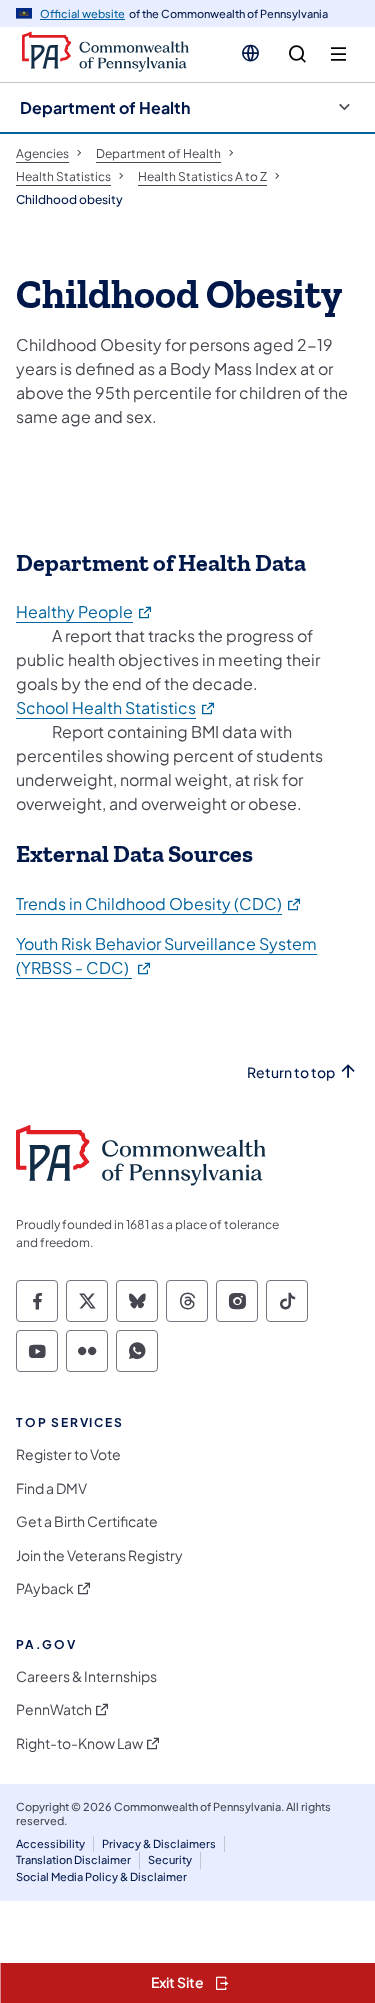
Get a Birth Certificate (87, 1521)
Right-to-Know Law (79, 1743)
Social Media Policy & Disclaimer (101, 1876)
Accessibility (50, 1843)
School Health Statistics (116, 707)
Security (170, 1859)
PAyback (45, 1588)
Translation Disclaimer (73, 1859)
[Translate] (250, 53)
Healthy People (85, 611)
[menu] (338, 54)
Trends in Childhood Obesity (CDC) (159, 903)
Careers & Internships (86, 1676)
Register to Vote (68, 1454)
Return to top (291, 1072)
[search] (297, 54)
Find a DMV (51, 1488)
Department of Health (105, 107)
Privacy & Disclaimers (159, 1843)
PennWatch (54, 1709)
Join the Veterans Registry (99, 1555)
